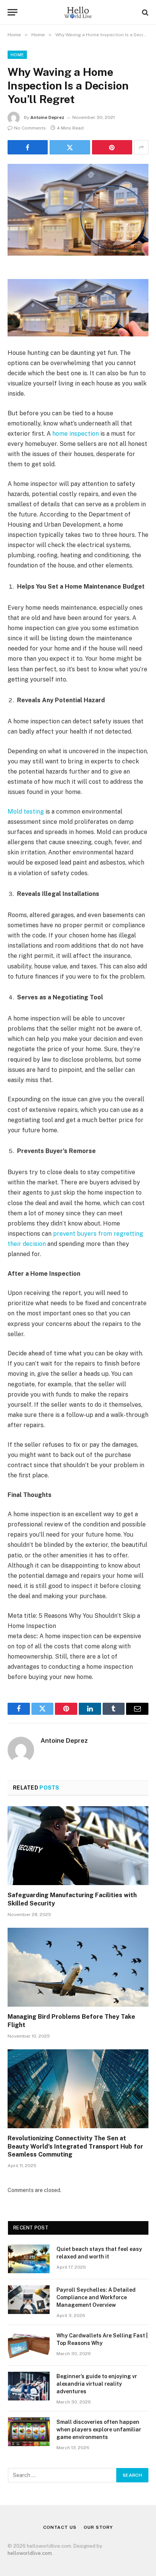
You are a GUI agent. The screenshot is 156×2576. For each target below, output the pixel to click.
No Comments (30, 128)
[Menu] (12, 12)
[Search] (144, 12)
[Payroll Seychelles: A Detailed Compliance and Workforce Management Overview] (29, 2300)
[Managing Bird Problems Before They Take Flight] (78, 1967)
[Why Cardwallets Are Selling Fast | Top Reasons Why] (29, 2345)
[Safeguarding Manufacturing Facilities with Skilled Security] (78, 1846)
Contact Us (60, 2527)
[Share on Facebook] (28, 147)
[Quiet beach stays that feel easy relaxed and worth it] (29, 2259)
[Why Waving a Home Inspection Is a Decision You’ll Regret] (78, 210)
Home (17, 55)
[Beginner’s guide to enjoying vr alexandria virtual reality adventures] (29, 2386)
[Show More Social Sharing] (141, 147)
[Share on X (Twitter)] (70, 147)
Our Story (98, 2527)
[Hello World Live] (78, 12)
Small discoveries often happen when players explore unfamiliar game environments (99, 2430)
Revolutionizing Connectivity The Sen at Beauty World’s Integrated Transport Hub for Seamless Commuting (75, 2147)
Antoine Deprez (47, 117)
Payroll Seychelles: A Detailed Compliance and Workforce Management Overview (96, 2297)
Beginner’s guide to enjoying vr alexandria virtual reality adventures (97, 2384)
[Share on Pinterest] (112, 147)
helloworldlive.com (30, 2553)
